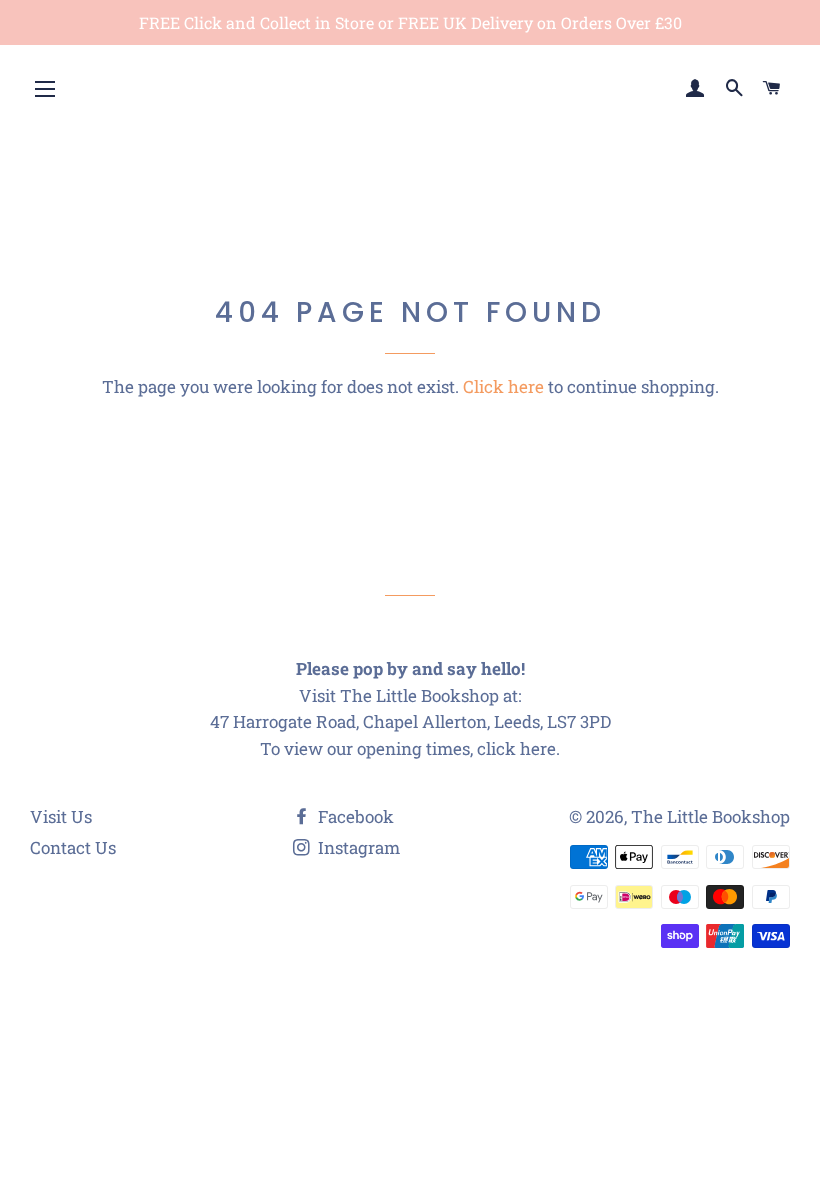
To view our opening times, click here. (410, 748)
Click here (503, 386)
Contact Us (73, 847)
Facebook (354, 816)
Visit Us (61, 816)
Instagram (357, 847)
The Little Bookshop (710, 816)
